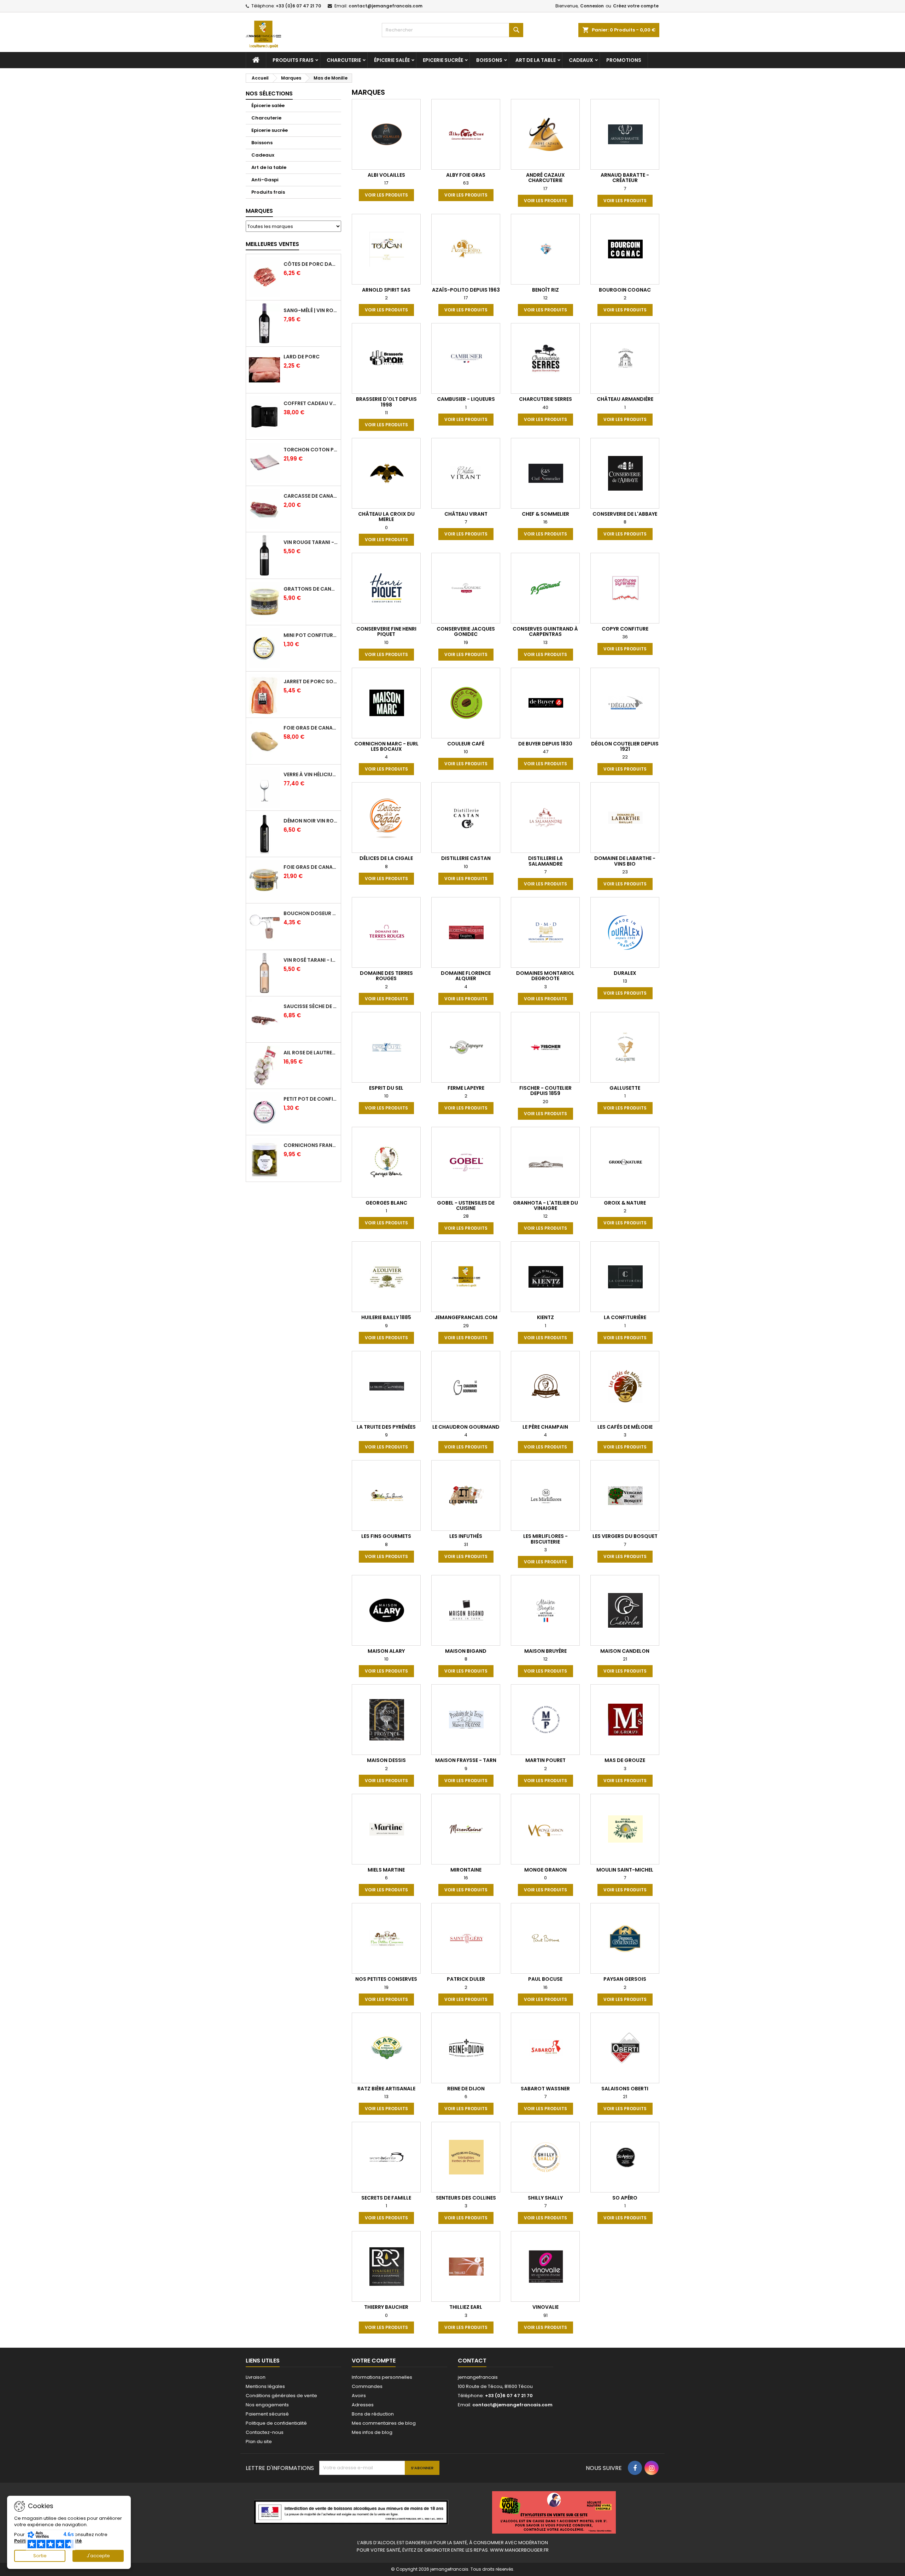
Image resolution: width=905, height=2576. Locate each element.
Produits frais (293, 60)
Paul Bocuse (545, 1979)
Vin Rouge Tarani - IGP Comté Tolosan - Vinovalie (311, 542)
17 (386, 183)
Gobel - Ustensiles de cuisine (466, 1205)
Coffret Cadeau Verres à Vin (311, 403)
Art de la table (536, 60)
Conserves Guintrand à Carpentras (545, 631)
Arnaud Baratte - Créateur (625, 178)
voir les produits (386, 195)
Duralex (625, 973)
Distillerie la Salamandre (545, 861)
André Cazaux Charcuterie (545, 178)
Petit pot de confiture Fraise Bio (311, 1099)
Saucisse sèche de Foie (311, 1006)
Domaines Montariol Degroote (545, 976)
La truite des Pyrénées (386, 1427)
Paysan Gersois (625, 1979)
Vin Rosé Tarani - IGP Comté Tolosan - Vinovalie (311, 960)
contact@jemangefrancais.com (386, 6)
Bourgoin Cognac (625, 290)
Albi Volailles (386, 175)
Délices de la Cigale (386, 858)
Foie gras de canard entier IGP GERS (311, 867)
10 (386, 642)
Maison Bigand (466, 1651)
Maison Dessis (386, 1760)
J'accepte (98, 2556)
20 (545, 1102)
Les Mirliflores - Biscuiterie (545, 1539)
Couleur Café (466, 744)
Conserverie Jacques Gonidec (466, 631)
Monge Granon (545, 1870)
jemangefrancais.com (466, 1317)
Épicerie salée (392, 60)
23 (625, 872)
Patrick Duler (466, 1979)
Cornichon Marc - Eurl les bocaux (386, 746)
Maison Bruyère (545, 1651)
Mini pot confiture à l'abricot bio (311, 635)
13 (545, 642)
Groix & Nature (625, 1203)
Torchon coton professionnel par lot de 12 (311, 450)
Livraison (256, 2377)
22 (625, 757)
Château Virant (466, 514)
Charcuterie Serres (545, 399)
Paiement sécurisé (267, 2414)
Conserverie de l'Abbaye (625, 514)
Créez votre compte (636, 6)
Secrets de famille (386, 2198)
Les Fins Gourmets (386, 1536)
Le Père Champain (545, 1427)
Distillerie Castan (466, 858)
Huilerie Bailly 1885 (386, 1317)
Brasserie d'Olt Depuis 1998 (386, 402)
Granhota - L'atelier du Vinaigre (545, 1205)
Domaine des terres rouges (386, 976)
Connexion (592, 6)
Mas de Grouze (625, 1760)
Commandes (367, 2386)
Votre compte (374, 2361)
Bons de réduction (373, 2414)
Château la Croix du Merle (386, 517)
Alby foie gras (466, 175)
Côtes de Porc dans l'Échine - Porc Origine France (311, 264)
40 (545, 407)
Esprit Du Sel (386, 1088)
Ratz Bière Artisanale (386, 2089)
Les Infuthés (466, 1536)
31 (466, 1544)
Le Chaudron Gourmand (466, 1427)
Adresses (363, 2405)
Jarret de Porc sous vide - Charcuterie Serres (311, 681)
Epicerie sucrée (443, 60)
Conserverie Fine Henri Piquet (386, 631)
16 (545, 522)
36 (625, 637)
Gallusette (625, 1088)
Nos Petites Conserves (386, 1979)
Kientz (545, 1317)
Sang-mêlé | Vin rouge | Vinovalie (311, 310)
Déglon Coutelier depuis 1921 (625, 746)
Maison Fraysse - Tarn (466, 1760)
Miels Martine (386, 1870)
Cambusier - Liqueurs (466, 399)
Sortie (40, 2556)
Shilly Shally (545, 2198)
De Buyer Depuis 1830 (545, 744)
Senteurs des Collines (466, 2198)
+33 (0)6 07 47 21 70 (298, 6)
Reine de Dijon (466, 2089)
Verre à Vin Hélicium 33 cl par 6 (311, 774)
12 (545, 298)
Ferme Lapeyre (466, 1088)
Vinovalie (545, 2307)
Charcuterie (344, 60)
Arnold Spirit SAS (386, 290)
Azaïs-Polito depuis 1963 (466, 290)
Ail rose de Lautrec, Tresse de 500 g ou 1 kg (311, 1053)
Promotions (624, 60)
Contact (472, 2361)
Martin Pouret (545, 1760)
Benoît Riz (545, 290)
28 (466, 1216)
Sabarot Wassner (545, 2089)
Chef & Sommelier (545, 514)
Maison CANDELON (625, 1651)
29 (466, 1326)
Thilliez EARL (466, 2307)
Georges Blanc (386, 1203)
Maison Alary (386, 1651)
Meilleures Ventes (272, 244)
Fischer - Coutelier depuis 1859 (545, 1091)
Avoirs (359, 2396)
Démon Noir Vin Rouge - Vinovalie (311, 821)
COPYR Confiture (625, 629)
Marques (259, 211)
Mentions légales (265, 2386)
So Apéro (625, 2198)
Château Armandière (625, 399)
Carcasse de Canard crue (311, 496)
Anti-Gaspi (265, 180)
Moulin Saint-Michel (625, 1870)
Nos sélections (269, 93)
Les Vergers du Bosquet (625, 1536)
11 (386, 413)
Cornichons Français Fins (311, 1145)
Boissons (489, 60)
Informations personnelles (382, 2377)
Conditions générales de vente (281, 2396)
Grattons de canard (311, 589)
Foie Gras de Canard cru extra (311, 728)
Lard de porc (302, 357)
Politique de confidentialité (276, 2423)
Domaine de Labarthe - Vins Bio (625, 861)
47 (545, 752)
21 (625, 1659)
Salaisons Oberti (625, 2089)
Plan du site (259, 2442)
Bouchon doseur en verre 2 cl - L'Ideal (311, 913)
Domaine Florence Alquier (466, 976)
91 (545, 2315)
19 (466, 642)
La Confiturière (625, 1317)
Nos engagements (267, 2405)
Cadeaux (581, 60)
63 (466, 183)
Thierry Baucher (386, 2307)
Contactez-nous (265, 2432)
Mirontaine (466, 1870)
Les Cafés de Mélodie (625, 1427)
